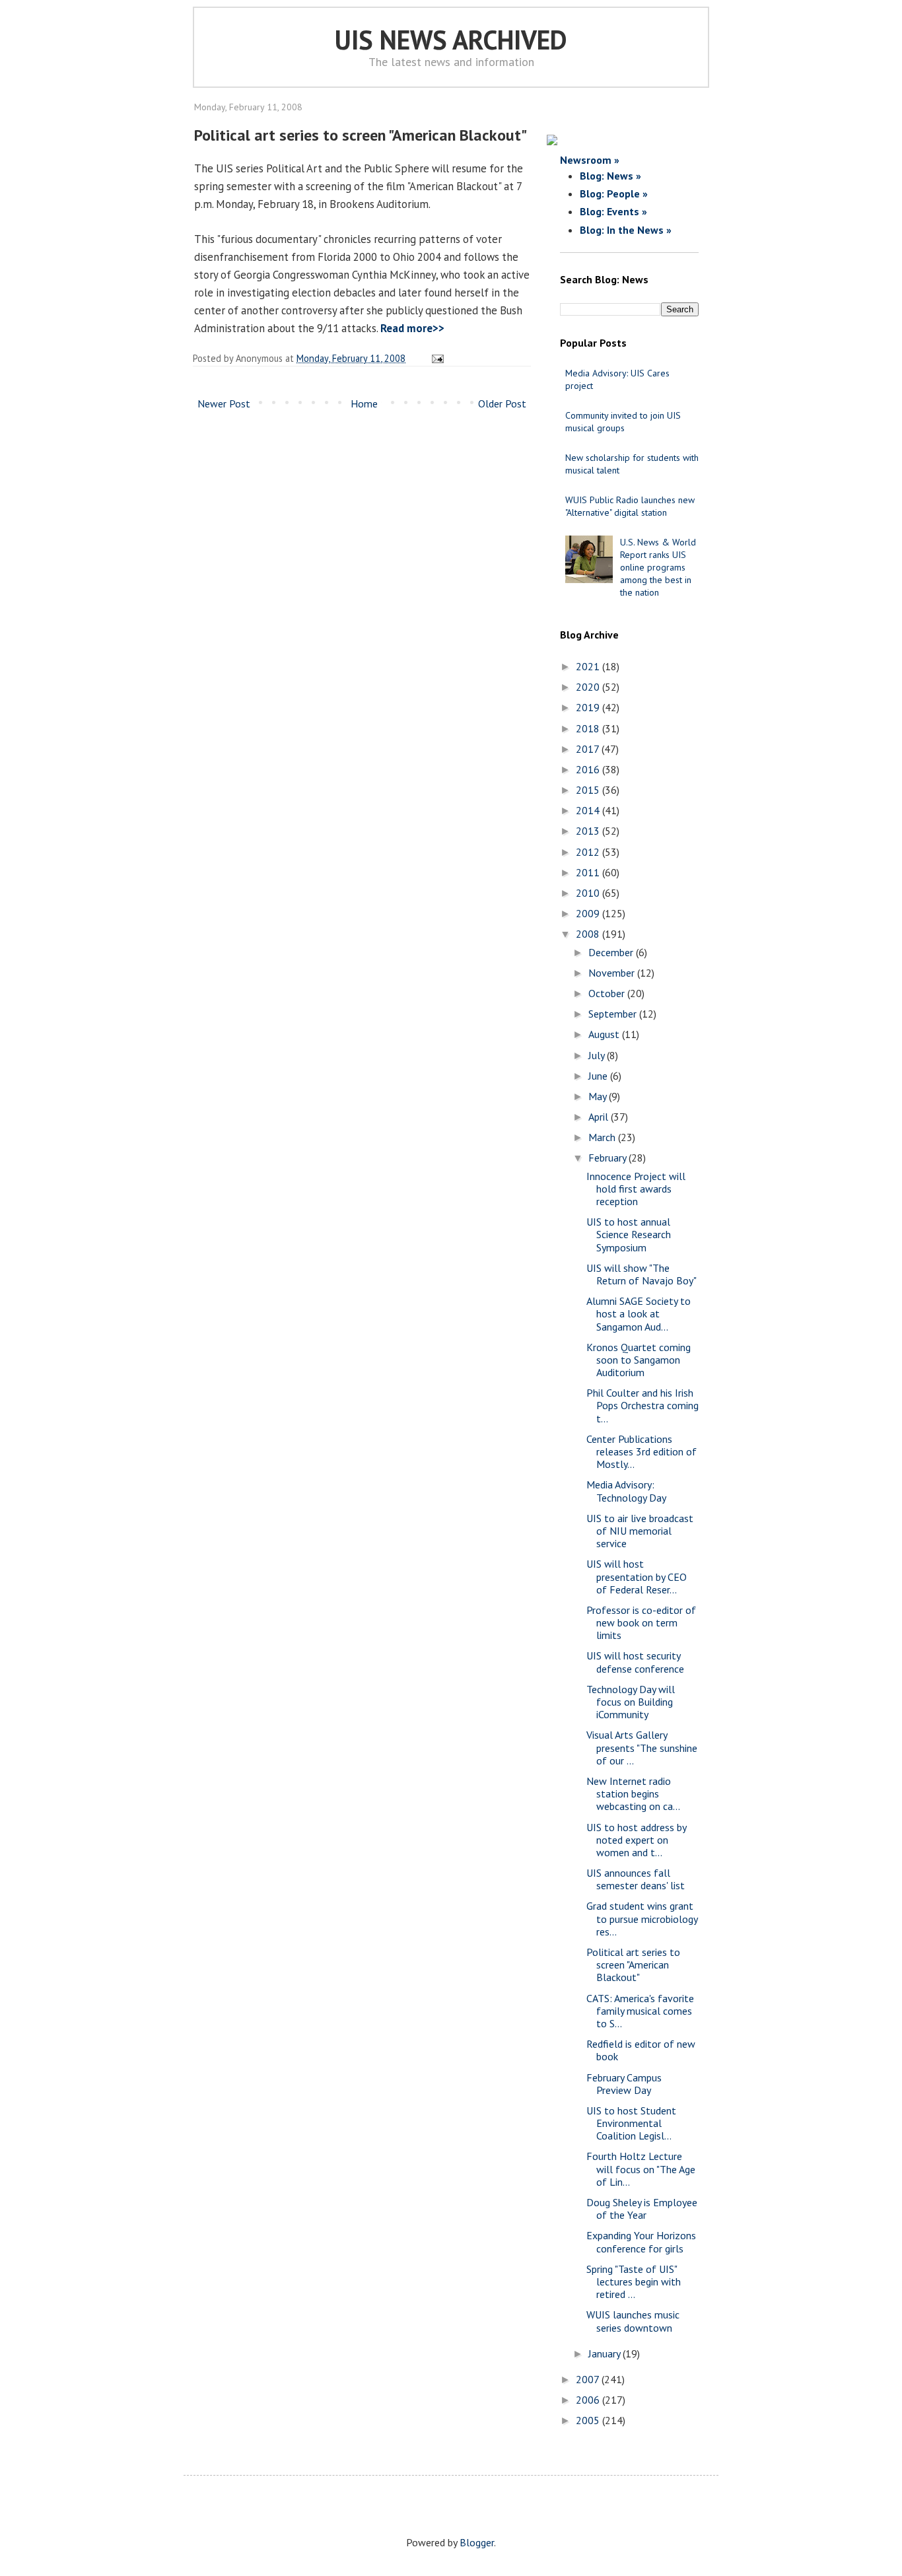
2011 (589, 872)
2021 (589, 666)
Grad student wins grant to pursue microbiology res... (642, 1918)
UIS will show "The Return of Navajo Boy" (642, 1274)
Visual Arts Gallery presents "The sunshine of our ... (642, 1747)
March (603, 1137)
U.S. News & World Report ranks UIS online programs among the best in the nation (658, 568)
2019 (589, 707)
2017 (589, 749)
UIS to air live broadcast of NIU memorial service (640, 1531)
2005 (589, 2420)
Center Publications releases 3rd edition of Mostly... (642, 1451)
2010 (589, 893)
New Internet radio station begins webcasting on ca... (633, 1793)
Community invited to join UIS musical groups (623, 422)
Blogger (477, 2542)
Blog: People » (614, 193)
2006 (589, 2400)
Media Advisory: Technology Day (626, 1491)
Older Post (502, 403)
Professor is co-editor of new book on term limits (641, 1622)
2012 (589, 852)
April (600, 1117)
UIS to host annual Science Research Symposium (629, 1234)
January (606, 2353)
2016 (589, 769)
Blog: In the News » (626, 230)
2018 (589, 728)
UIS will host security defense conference (635, 1662)
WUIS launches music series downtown (633, 2321)
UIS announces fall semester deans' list (636, 1879)
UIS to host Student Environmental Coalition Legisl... (631, 2123)
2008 (589, 934)
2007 (589, 2379)
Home (364, 403)
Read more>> (412, 328)
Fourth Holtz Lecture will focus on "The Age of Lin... (641, 2169)
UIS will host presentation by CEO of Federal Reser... (637, 1576)
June (599, 1076)
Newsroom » (590, 160)
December (612, 952)
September (614, 1014)
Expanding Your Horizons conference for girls (641, 2242)
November (613, 973)
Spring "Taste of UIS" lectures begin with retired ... (634, 2281)
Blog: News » (610, 176)
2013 (589, 831)
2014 (589, 810)
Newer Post (224, 403)
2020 (589, 687)
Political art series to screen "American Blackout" (633, 1965)
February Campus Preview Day (624, 2084)
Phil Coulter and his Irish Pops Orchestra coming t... (642, 1405)
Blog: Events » (613, 211)
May (599, 1096)
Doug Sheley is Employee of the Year (642, 2209)
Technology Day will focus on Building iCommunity (631, 1702)
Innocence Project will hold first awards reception (636, 1189)
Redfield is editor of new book (641, 2050)
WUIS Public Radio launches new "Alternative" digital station (630, 506)
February (608, 1158)
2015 (589, 790)
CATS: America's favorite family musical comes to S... (640, 2011)
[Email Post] (435, 358)
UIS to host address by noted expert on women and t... (636, 1840)
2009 (589, 913)
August (605, 1034)
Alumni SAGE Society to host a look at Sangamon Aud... (639, 1313)
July (598, 1055)
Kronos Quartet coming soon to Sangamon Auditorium (639, 1360)
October (608, 993)
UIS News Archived (451, 40)
